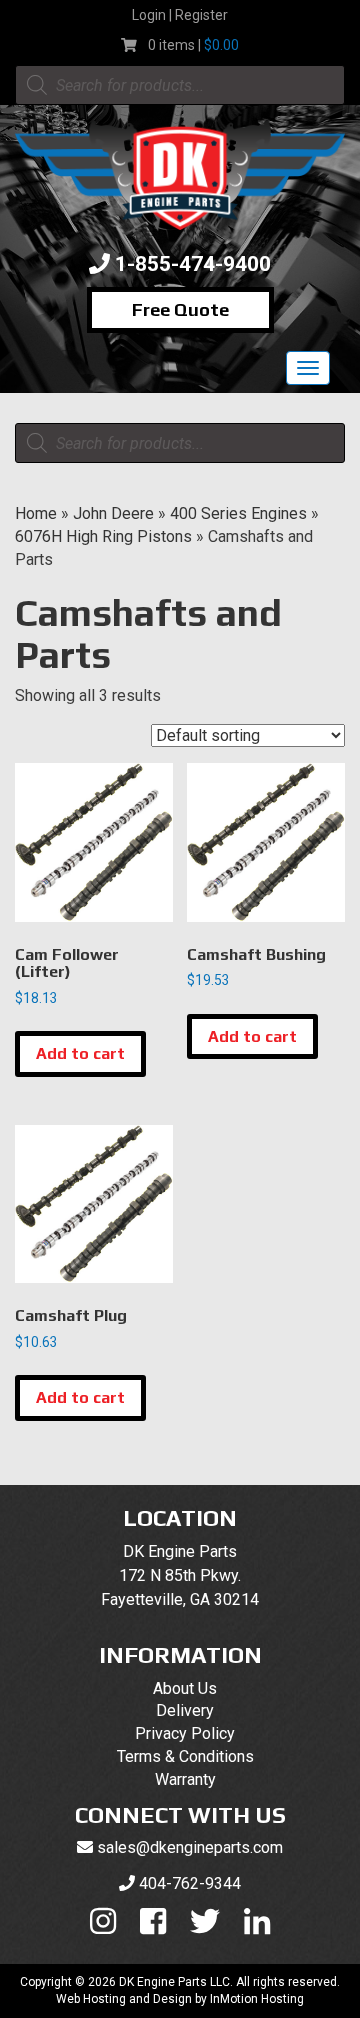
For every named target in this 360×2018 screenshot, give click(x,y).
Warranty (185, 1779)
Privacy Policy (185, 1733)
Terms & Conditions (185, 1756)
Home (36, 513)
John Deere (113, 513)
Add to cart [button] (80, 1053)
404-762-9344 (190, 1883)
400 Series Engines (238, 513)
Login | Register (180, 15)
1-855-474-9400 (193, 264)
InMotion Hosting (257, 1999)
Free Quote (180, 309)
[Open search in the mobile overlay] (180, 85)
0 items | (193, 45)
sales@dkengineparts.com (190, 1847)
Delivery (185, 1710)
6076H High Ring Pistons (103, 536)
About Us (185, 1688)
